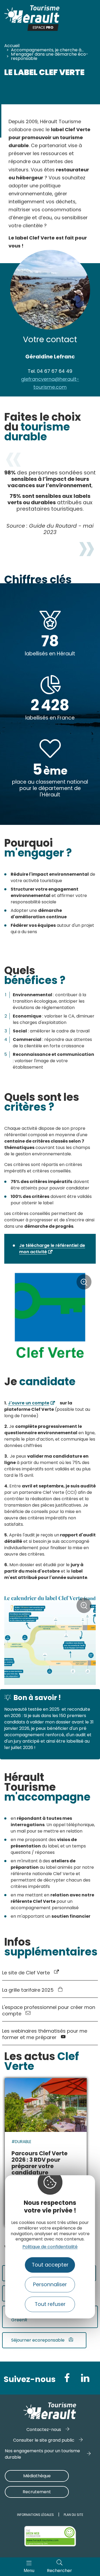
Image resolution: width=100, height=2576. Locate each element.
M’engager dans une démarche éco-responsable (50, 56)
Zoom (84, 1284)
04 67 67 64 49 (50, 371)
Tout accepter (50, 2265)
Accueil (12, 46)
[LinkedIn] (85, 2378)
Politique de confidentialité (50, 2247)
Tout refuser (50, 2304)
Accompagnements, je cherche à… (47, 50)
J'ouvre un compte (29, 1403)
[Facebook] (67, 2378)
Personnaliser (50, 2285)
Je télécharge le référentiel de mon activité (52, 1249)
